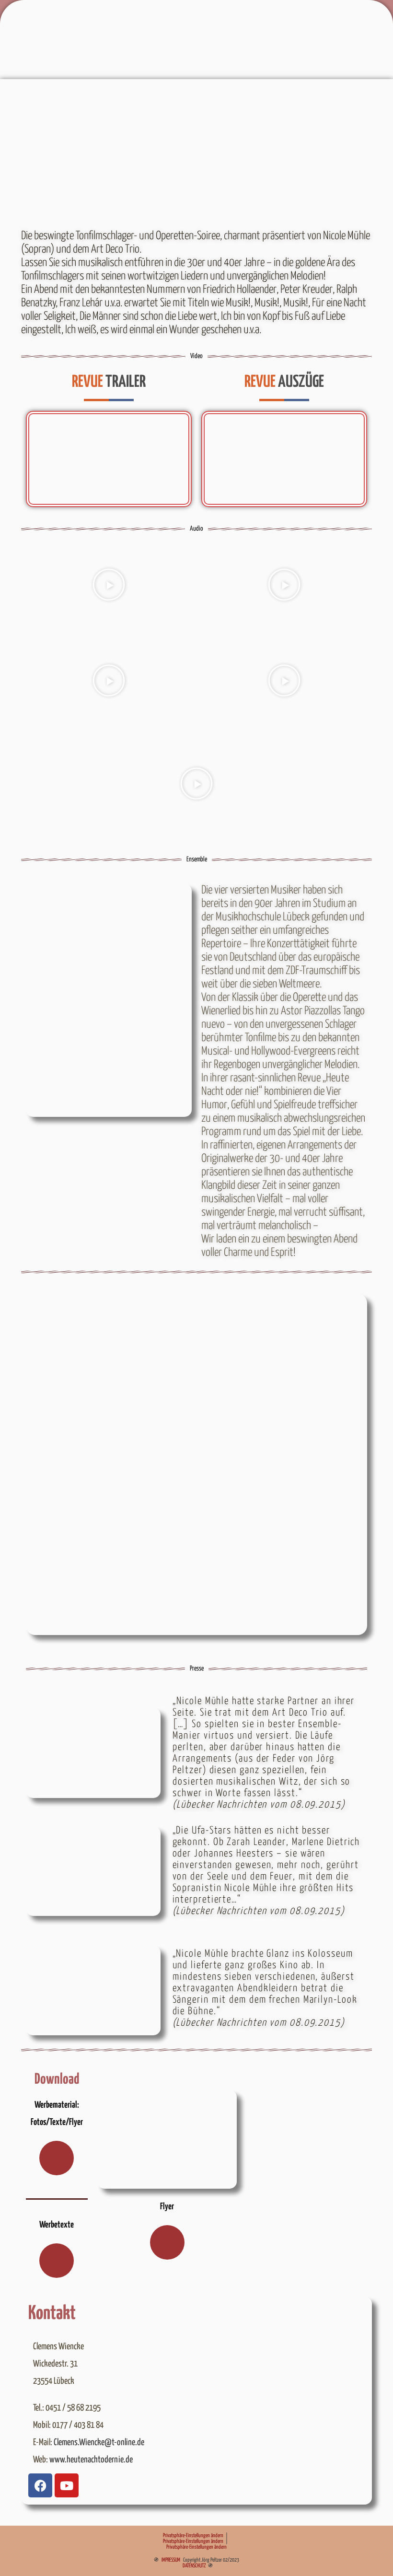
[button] (109, 585)
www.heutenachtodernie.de (91, 2460)
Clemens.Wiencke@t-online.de (99, 2443)
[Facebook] (40, 2485)
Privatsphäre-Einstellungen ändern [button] (193, 2535)
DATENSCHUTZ (194, 2566)
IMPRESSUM (171, 2560)
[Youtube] (67, 2485)
